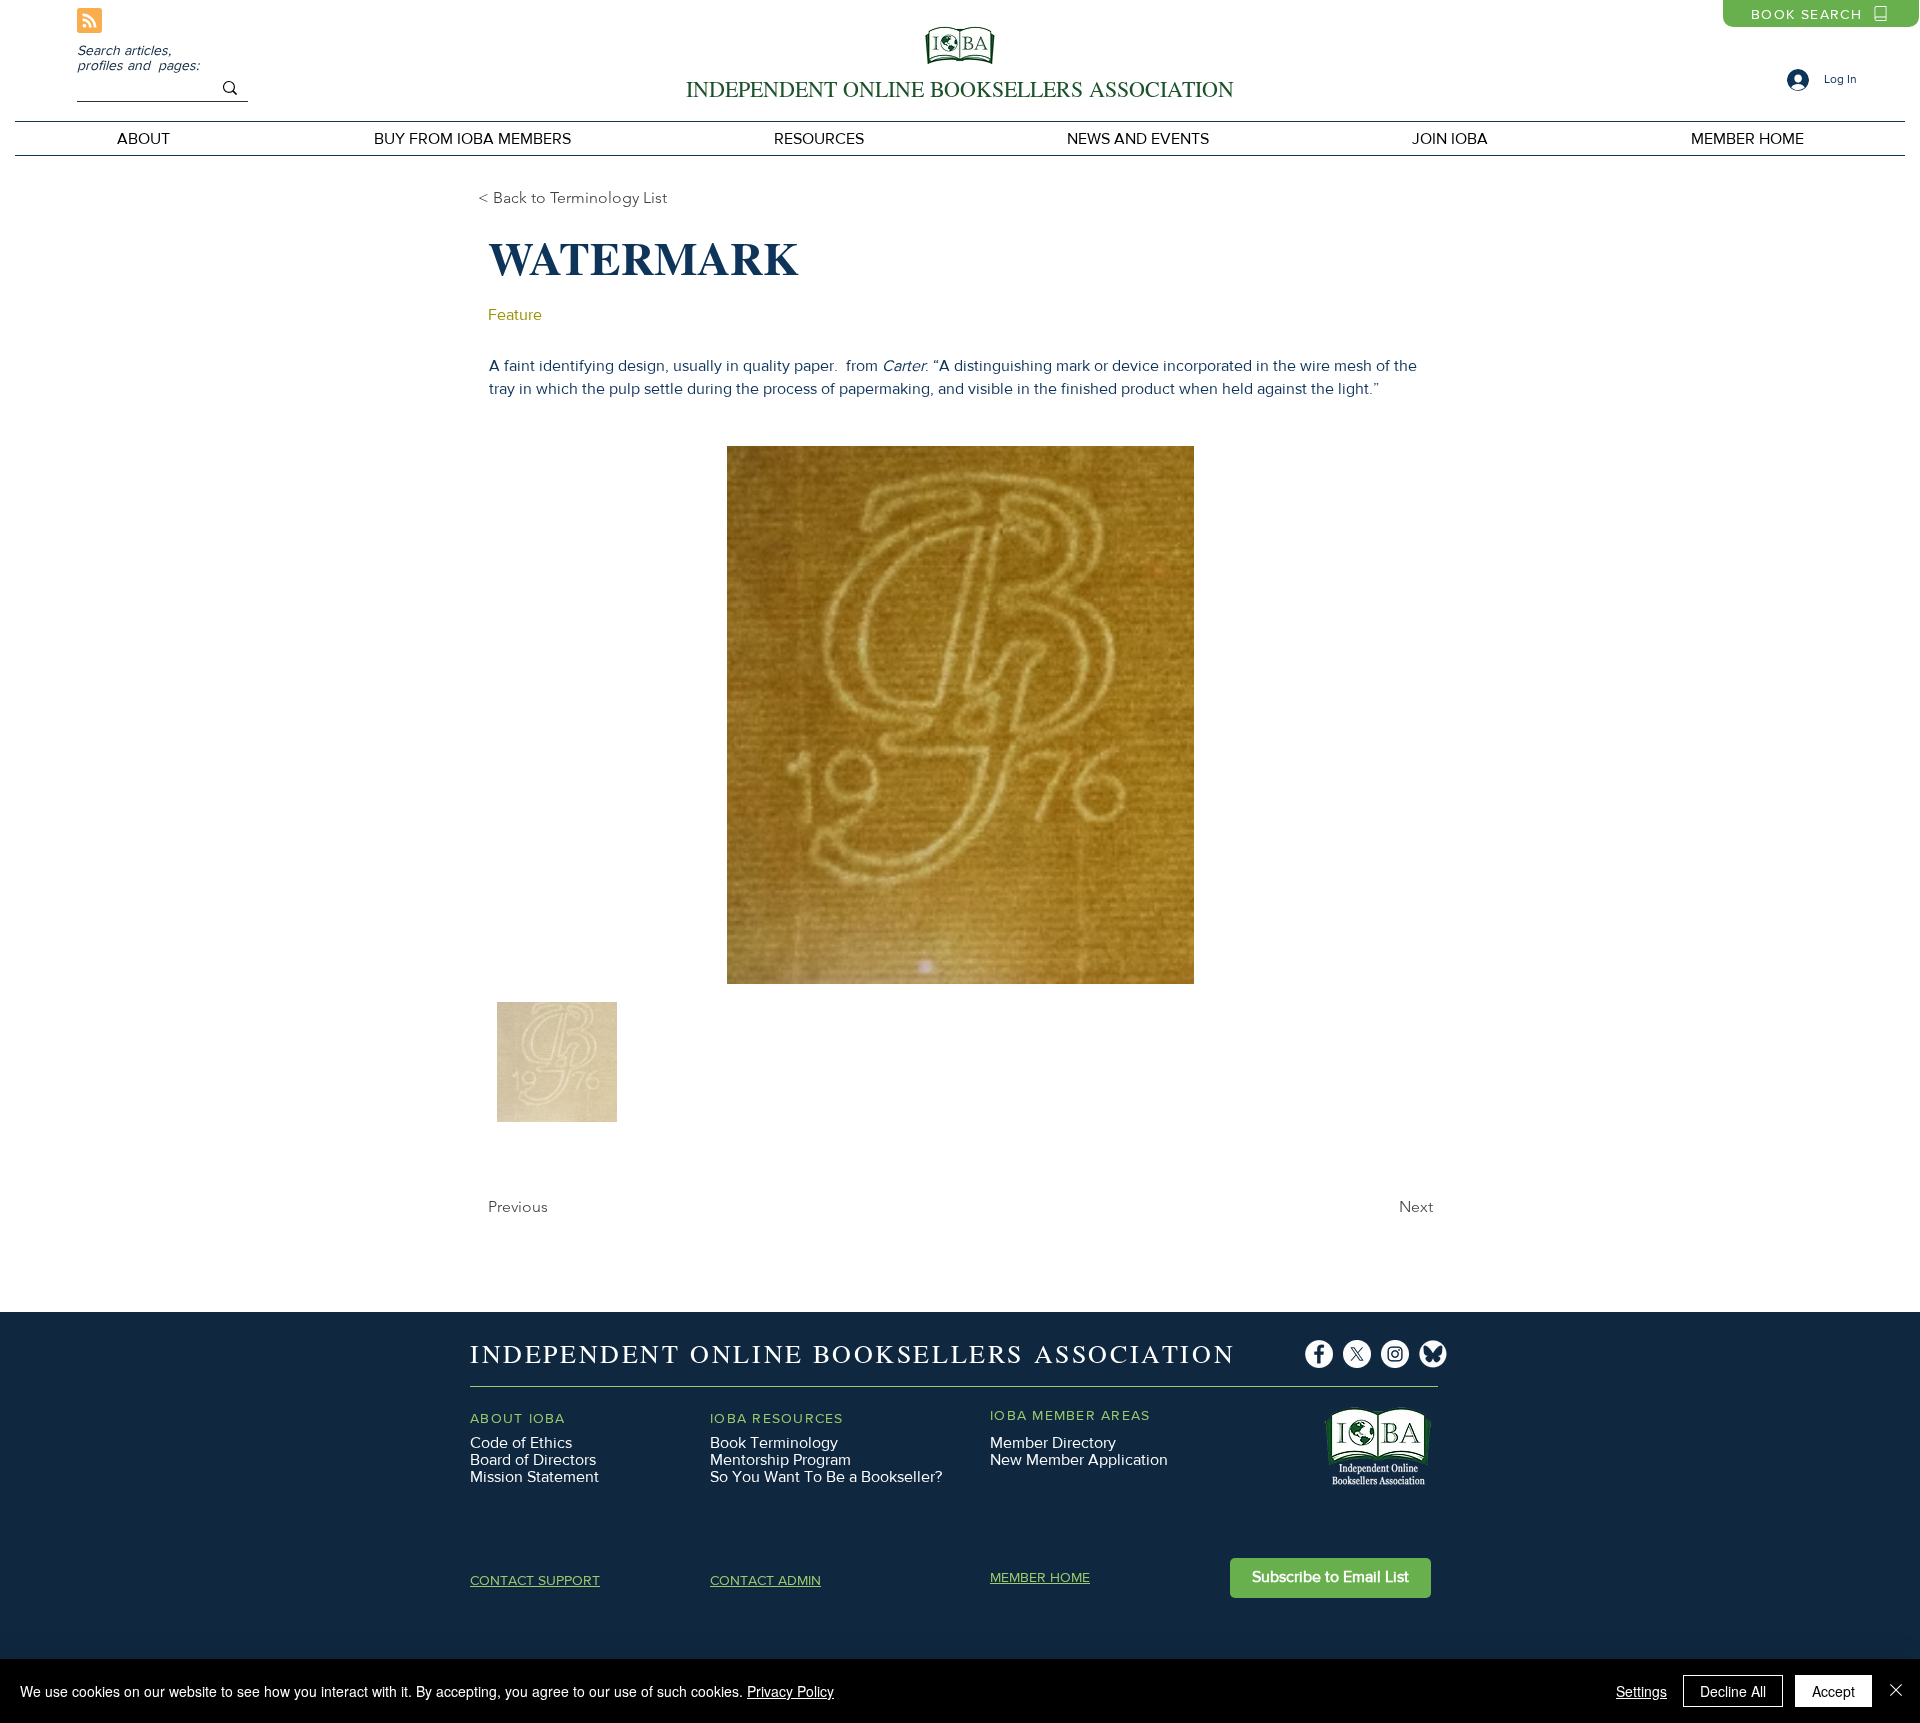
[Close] (1896, 1691)
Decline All (1733, 1691)
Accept (1833, 1691)
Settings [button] (1641, 1691)
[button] (472, 138)
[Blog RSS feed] (89, 21)
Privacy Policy (790, 1691)
